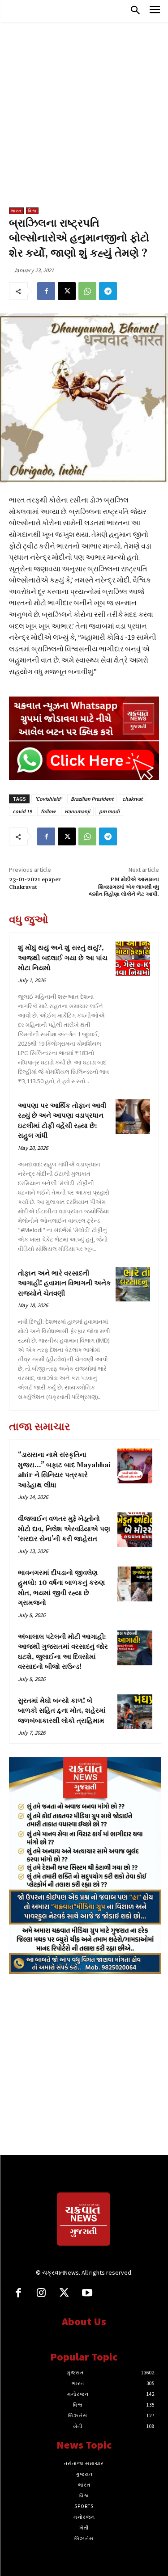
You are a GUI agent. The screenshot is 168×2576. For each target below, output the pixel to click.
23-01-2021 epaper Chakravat (35, 883)
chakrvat (132, 799)
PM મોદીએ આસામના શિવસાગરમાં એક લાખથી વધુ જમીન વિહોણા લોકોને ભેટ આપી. (124, 887)
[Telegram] (108, 291)
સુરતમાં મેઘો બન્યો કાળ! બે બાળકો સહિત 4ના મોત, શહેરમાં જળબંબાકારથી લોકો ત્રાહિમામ (62, 1711)
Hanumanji (77, 811)
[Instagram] (41, 2294)
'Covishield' (48, 799)
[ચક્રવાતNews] (84, 2221)
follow (48, 811)
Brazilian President (92, 799)
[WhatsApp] (87, 291)
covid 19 (22, 811)
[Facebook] (46, 291)
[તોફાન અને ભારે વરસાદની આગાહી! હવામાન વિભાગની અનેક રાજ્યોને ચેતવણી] (133, 1284)
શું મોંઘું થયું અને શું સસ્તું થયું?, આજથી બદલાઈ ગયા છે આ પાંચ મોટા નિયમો (63, 958)
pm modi (109, 811)
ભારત (16, 211)
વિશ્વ (32, 211)
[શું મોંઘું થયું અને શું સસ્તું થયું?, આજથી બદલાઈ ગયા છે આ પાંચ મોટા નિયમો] (133, 959)
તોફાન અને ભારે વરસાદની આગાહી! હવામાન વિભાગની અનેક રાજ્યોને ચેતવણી (65, 1284)
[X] (67, 291)
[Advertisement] (84, 119)
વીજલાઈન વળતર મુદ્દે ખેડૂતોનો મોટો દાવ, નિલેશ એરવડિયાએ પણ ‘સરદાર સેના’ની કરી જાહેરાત (64, 1529)
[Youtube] (87, 2294)
